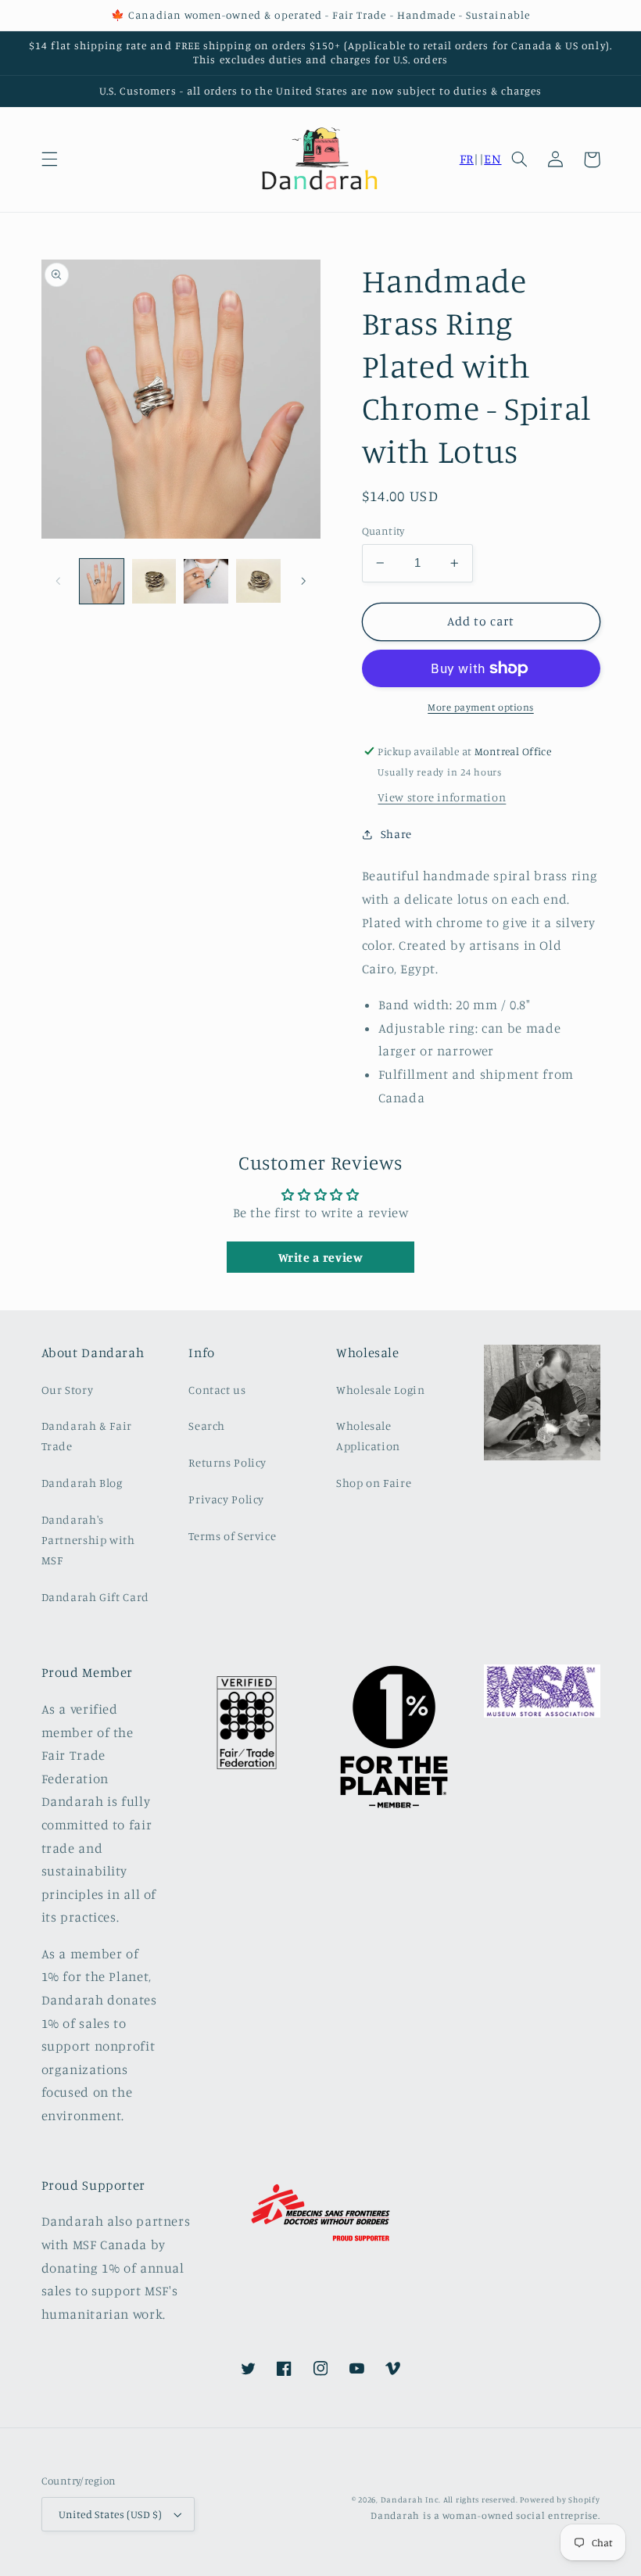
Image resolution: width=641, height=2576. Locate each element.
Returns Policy (227, 1462)
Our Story (68, 1390)
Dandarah (402, 2499)
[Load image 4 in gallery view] (258, 581)
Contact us (217, 1390)
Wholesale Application (368, 1436)
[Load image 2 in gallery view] (154, 581)
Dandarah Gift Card (95, 1597)
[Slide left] (59, 582)
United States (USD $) (111, 2514)
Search (207, 1426)
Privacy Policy (226, 1499)
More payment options (481, 707)
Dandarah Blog (82, 1483)
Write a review (321, 1257)
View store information (442, 797)
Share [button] (396, 834)
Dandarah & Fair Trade (87, 1436)
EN (492, 159)
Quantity (383, 531)
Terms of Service (232, 1536)
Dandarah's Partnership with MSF (88, 1540)
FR (467, 159)
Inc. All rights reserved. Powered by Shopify (512, 2499)
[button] (49, 159)
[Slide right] (303, 582)
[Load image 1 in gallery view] (102, 581)
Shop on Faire (374, 1483)
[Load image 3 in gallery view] (206, 581)
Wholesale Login (380, 1390)
